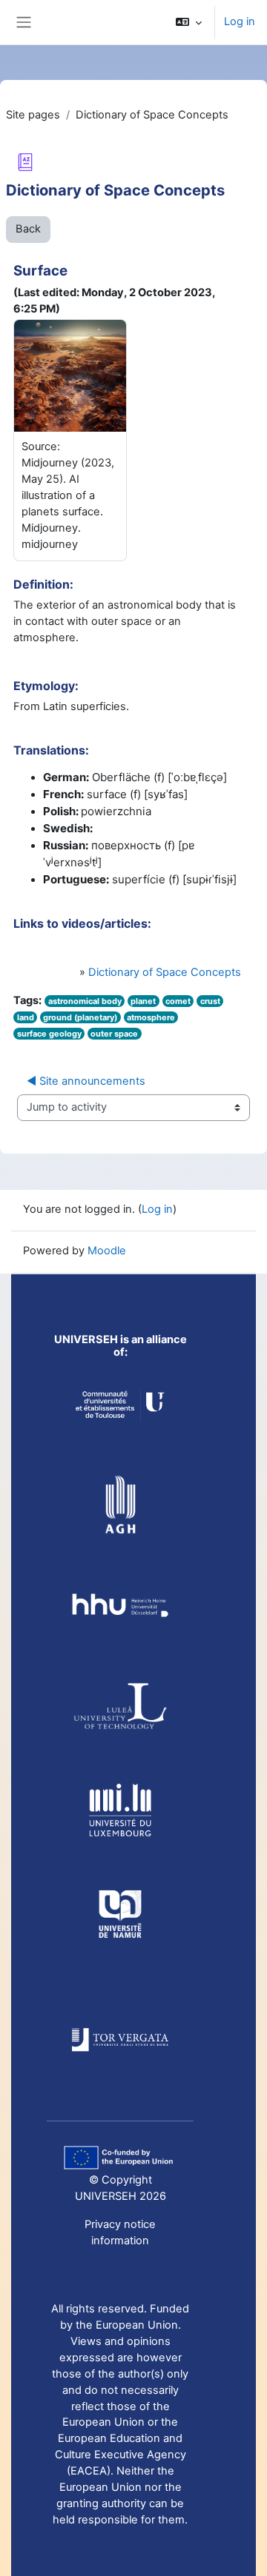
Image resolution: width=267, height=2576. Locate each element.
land (26, 1017)
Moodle (107, 1251)
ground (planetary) (80, 1017)
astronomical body (85, 1001)
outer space (114, 1034)
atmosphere (151, 1017)
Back (28, 229)
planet (143, 1001)
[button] (189, 22)
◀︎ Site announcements (86, 1081)
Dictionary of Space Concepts (165, 972)
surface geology (49, 1034)
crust (210, 1001)
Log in (240, 21)
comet (178, 1001)
